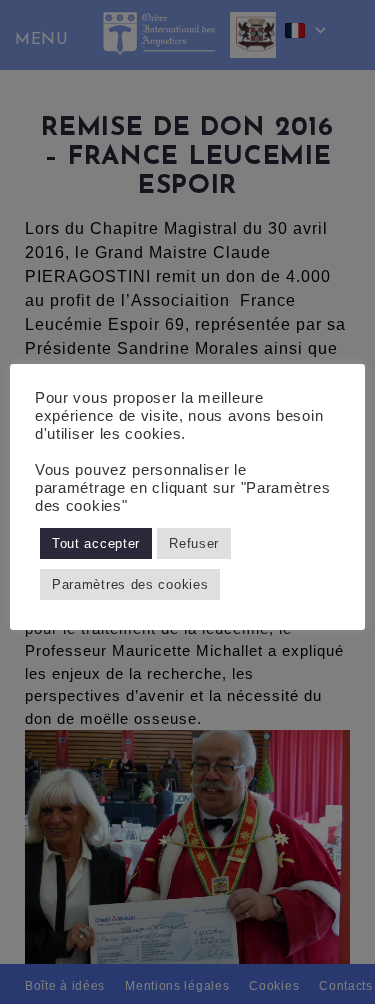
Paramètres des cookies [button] (130, 584)
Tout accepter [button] (96, 543)
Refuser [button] (194, 543)
